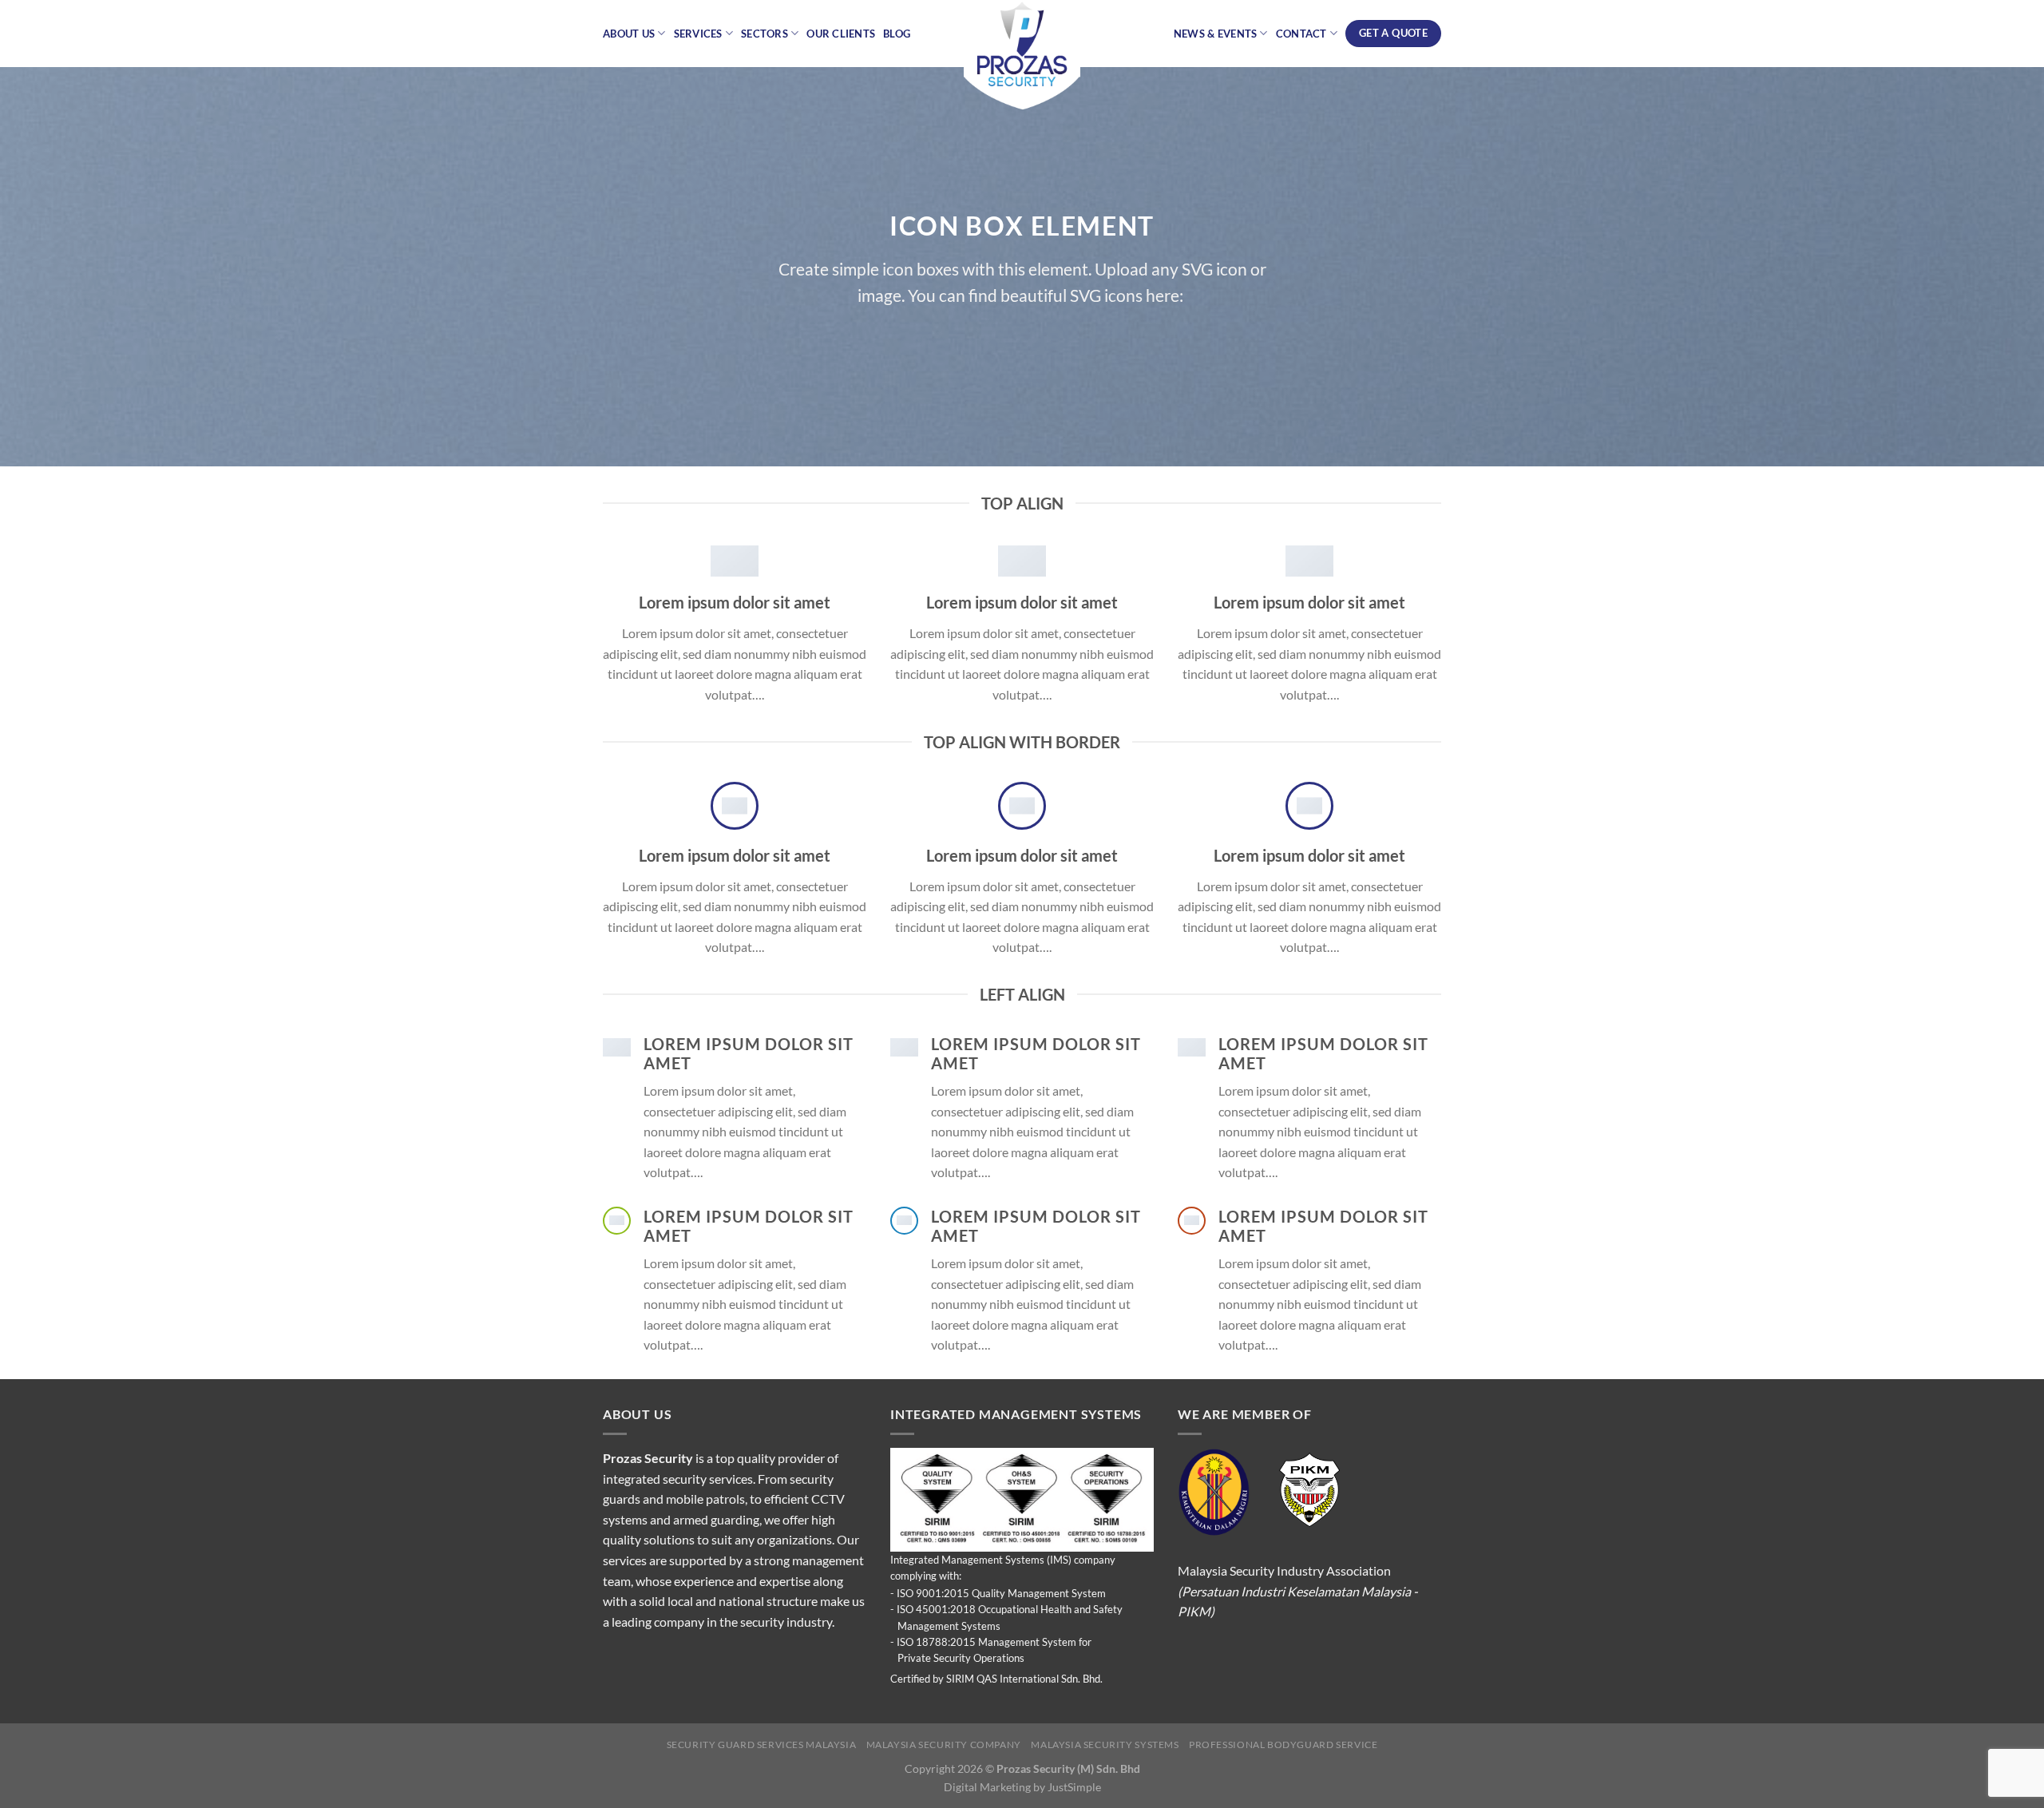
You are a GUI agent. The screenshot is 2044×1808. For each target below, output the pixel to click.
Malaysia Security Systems (1105, 1745)
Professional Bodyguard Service (1283, 1745)
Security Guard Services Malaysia (762, 1745)
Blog (897, 34)
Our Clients (841, 34)
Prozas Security (648, 1458)
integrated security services (678, 1479)
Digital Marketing (987, 1787)
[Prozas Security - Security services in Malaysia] (1022, 56)
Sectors (765, 34)
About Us (629, 34)
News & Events (1215, 34)
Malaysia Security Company (944, 1745)
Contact (1301, 34)
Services (698, 34)
